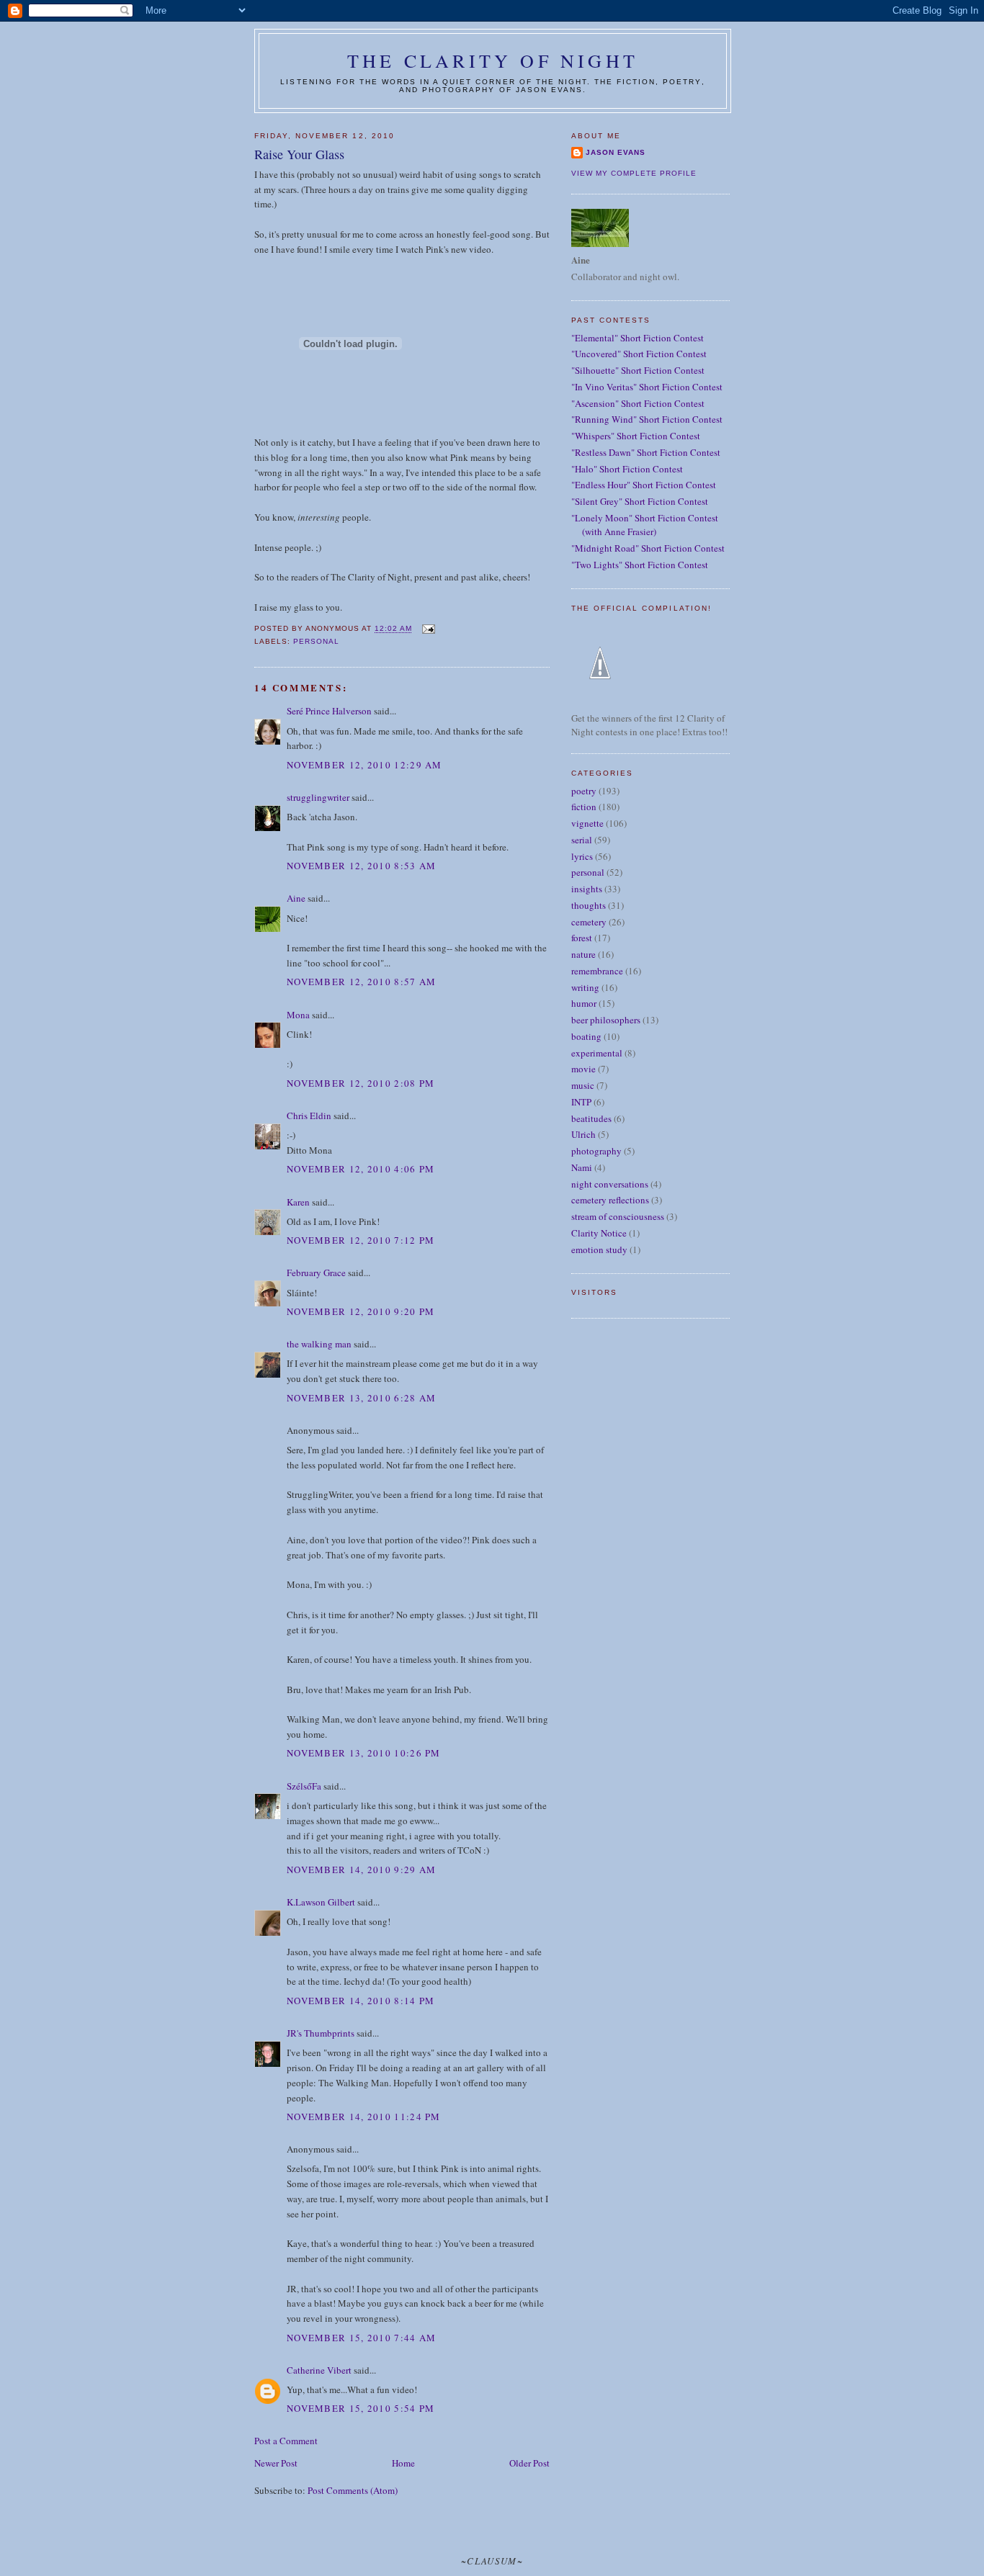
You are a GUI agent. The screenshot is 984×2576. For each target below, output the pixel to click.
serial (582, 840)
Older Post (529, 2463)
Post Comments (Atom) (353, 2490)
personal (316, 641)
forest (582, 938)
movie (583, 1069)
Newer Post (276, 2463)
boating (586, 1036)
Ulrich (583, 1134)
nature (583, 954)
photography (596, 1151)
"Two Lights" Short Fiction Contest (640, 565)
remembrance (597, 971)
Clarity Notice (599, 1233)
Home (403, 2463)
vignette (587, 823)
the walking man (319, 1344)
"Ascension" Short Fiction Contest (638, 403)
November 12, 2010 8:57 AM (362, 982)
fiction (584, 807)
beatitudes (591, 1118)
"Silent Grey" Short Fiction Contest (640, 501)
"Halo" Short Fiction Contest (627, 469)
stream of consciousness (618, 1216)
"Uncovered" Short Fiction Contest (639, 354)
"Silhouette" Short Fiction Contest (638, 370)
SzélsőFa (304, 1786)
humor (584, 1003)
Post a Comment (286, 2441)
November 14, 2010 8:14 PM (361, 2001)
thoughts (589, 905)
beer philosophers (606, 1020)
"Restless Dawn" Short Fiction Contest (646, 452)
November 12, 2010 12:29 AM (364, 765)
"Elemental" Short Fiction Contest (638, 338)
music (583, 1085)
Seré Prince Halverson (329, 711)
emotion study (599, 1249)
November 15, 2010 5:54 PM (361, 2408)
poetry (584, 791)
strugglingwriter (318, 797)
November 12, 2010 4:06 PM (361, 1169)
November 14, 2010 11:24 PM (364, 2117)
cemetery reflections (610, 1200)
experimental (597, 1053)
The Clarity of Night (493, 60)
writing (585, 987)
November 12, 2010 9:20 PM (361, 1311)
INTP (581, 1102)
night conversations (610, 1184)
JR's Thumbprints (321, 2033)
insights (587, 889)
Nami (582, 1167)
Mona (298, 1015)
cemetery (589, 922)
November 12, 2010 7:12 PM (361, 1240)
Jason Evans (616, 152)
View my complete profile (634, 173)
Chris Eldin (309, 1116)
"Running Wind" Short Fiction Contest (647, 419)
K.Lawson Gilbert (321, 1902)
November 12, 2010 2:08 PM (361, 1083)
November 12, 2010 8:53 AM (362, 866)
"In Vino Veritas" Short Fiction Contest (647, 387)
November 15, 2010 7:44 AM (362, 2338)
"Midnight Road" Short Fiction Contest (648, 548)
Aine (296, 898)
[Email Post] (428, 629)
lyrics (582, 856)
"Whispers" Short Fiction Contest (636, 436)
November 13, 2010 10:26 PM (364, 1753)
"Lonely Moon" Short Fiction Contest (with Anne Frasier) (645, 525)
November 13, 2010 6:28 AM (362, 1398)
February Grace (316, 1273)
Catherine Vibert (319, 2370)
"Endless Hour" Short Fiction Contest (644, 485)
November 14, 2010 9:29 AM (362, 1870)
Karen (298, 1202)
